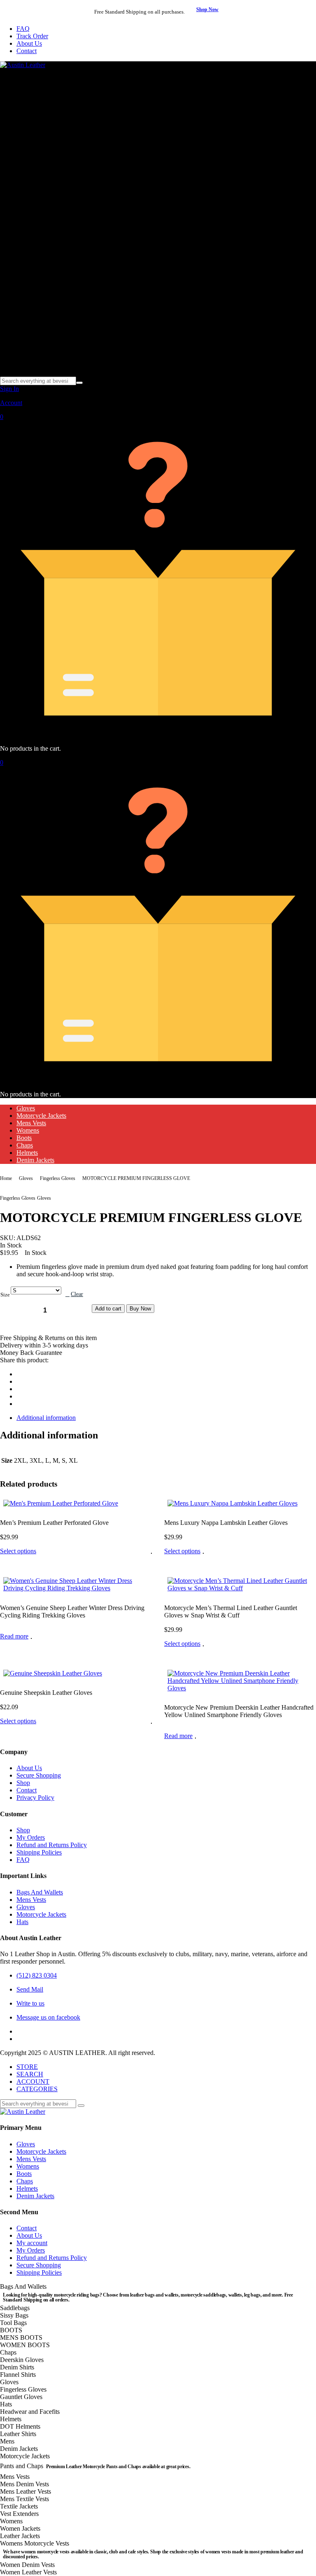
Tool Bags (13, 2323)
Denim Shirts (17, 2367)
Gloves (26, 1108)
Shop (23, 1783)
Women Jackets (20, 2528)
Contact (27, 51)
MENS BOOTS (21, 2337)
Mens (7, 2441)
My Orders (31, 1837)
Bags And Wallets (40, 1892)
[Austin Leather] (23, 65)
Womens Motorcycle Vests (151, 2547)
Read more (14, 1636)
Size (5, 1295)
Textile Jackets (19, 2506)
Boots (24, 1138)
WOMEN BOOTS (25, 2345)
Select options (18, 1551)
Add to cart (108, 1309)
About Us (29, 43)
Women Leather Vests (28, 2572)
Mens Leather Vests (26, 2491)
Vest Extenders (19, 2514)
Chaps (25, 1145)
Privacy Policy (35, 1798)
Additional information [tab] (46, 1418)
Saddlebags (15, 2308)
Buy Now (140, 1309)
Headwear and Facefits (30, 2412)
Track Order (32, 36)
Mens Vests (31, 1123)
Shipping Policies (39, 1852)
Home (6, 1178)
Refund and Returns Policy (52, 1845)
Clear (77, 1294)
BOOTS (11, 2330)
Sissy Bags (14, 2315)
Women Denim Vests (27, 2565)
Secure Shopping (39, 1775)
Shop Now (207, 9)
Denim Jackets (35, 1160)
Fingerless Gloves (58, 1178)
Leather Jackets (20, 2536)
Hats (22, 1922)
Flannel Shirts (18, 2375)
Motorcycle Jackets (41, 1116)
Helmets (27, 1153)
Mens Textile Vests (24, 2499)
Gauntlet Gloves (21, 2397)
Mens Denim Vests (24, 2484)
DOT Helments (20, 2426)
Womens (28, 1130)
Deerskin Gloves (22, 2360)
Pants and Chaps (95, 2466)
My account (32, 2243)
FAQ (23, 29)
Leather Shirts (18, 2434)
